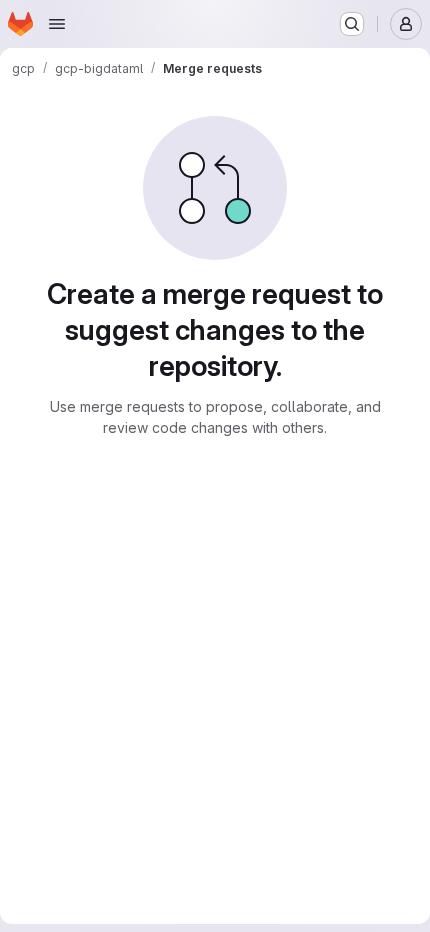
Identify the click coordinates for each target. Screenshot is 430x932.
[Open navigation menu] (57, 24)
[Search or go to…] (352, 24)
